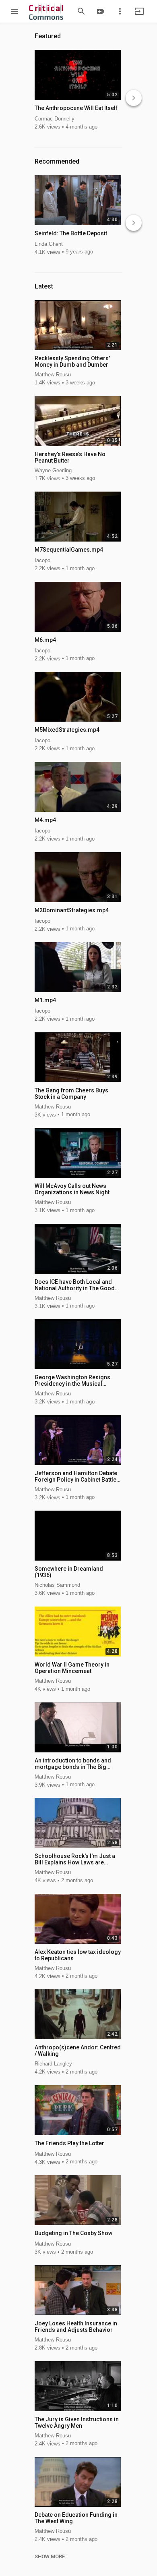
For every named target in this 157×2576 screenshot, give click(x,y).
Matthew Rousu (53, 375)
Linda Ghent (49, 244)
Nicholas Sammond (57, 1585)
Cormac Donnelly (55, 119)
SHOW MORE (50, 2557)
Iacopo (42, 560)
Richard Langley (53, 2064)
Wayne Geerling (53, 470)
